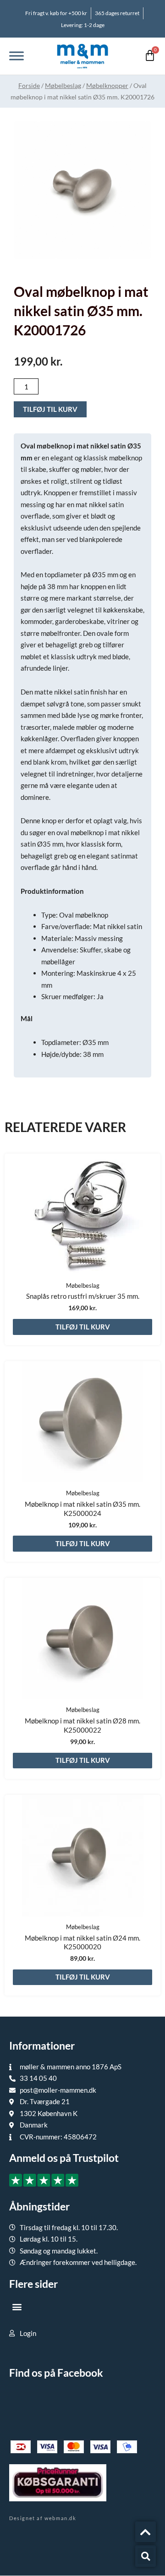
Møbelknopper (107, 85)
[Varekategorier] (16, 56)
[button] (17, 2307)
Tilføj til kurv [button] (83, 1327)
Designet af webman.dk (43, 2518)
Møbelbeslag (63, 85)
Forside (29, 85)
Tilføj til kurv (50, 409)
